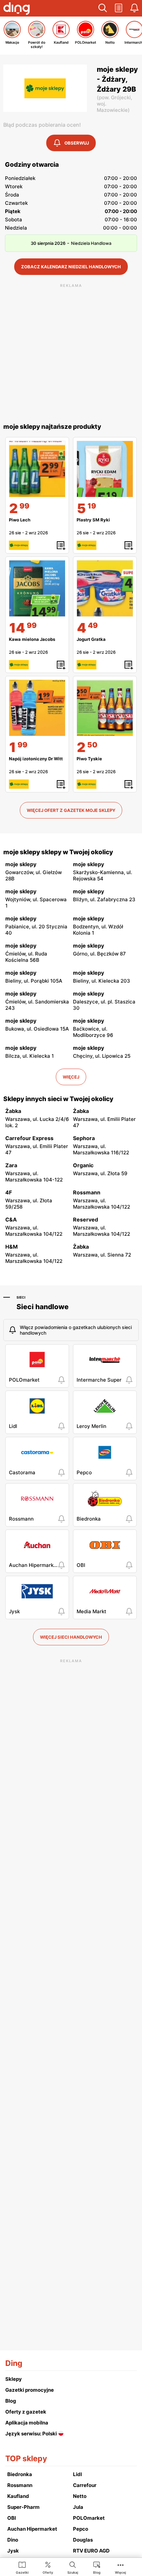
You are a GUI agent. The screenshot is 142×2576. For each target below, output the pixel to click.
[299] (37, 469)
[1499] (37, 588)
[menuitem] (22, 2567)
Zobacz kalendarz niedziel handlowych (71, 267)
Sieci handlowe (43, 1307)
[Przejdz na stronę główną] (17, 9)
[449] (105, 588)
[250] (105, 708)
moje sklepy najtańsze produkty (52, 427)
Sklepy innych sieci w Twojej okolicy (58, 1099)
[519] (105, 469)
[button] (103, 8)
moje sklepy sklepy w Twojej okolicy (58, 852)
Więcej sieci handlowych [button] (71, 1637)
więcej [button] (71, 1077)
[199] (37, 708)
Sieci (21, 1297)
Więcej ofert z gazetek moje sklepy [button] (71, 810)
